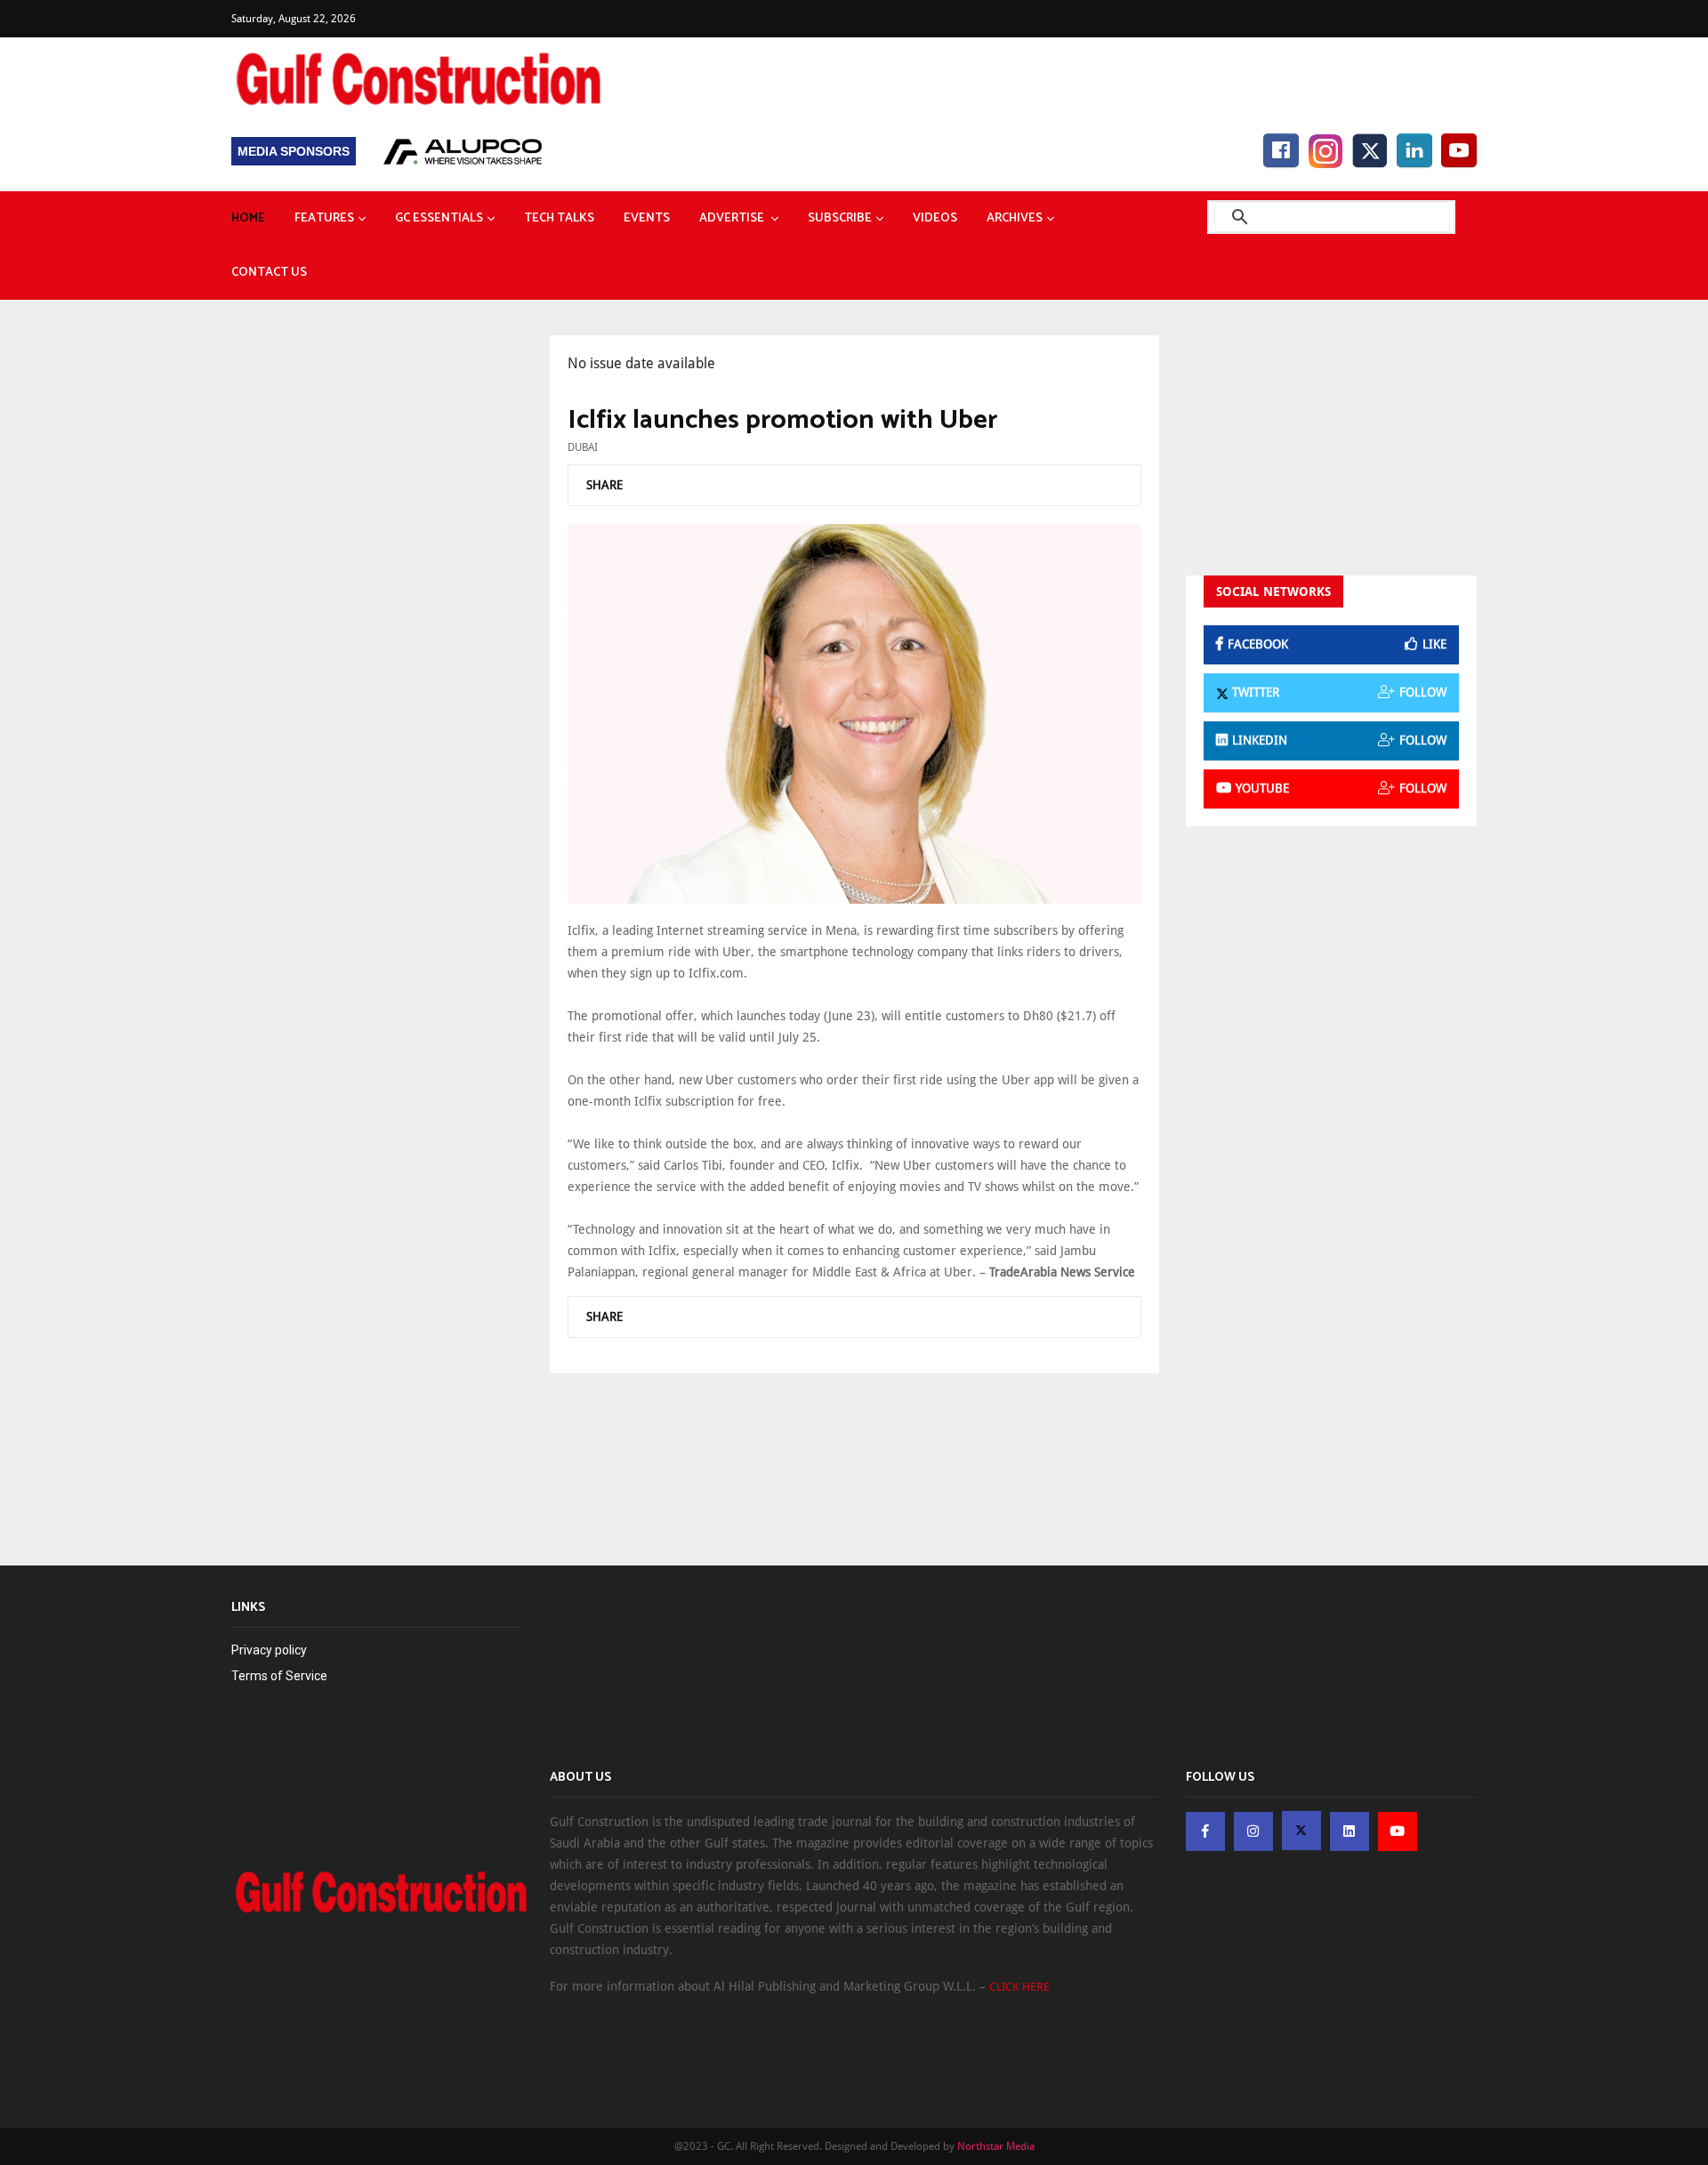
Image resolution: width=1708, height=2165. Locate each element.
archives (1015, 218)
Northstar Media (996, 2146)
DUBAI (583, 447)
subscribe (840, 218)
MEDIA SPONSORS (294, 151)
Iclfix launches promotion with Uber (782, 421)
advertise (733, 218)
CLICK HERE (1019, 1987)
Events (647, 218)
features (324, 218)
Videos (935, 218)
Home (248, 218)
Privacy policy (269, 1650)
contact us (269, 273)
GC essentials (439, 218)
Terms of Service (279, 1676)
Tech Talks (559, 218)
